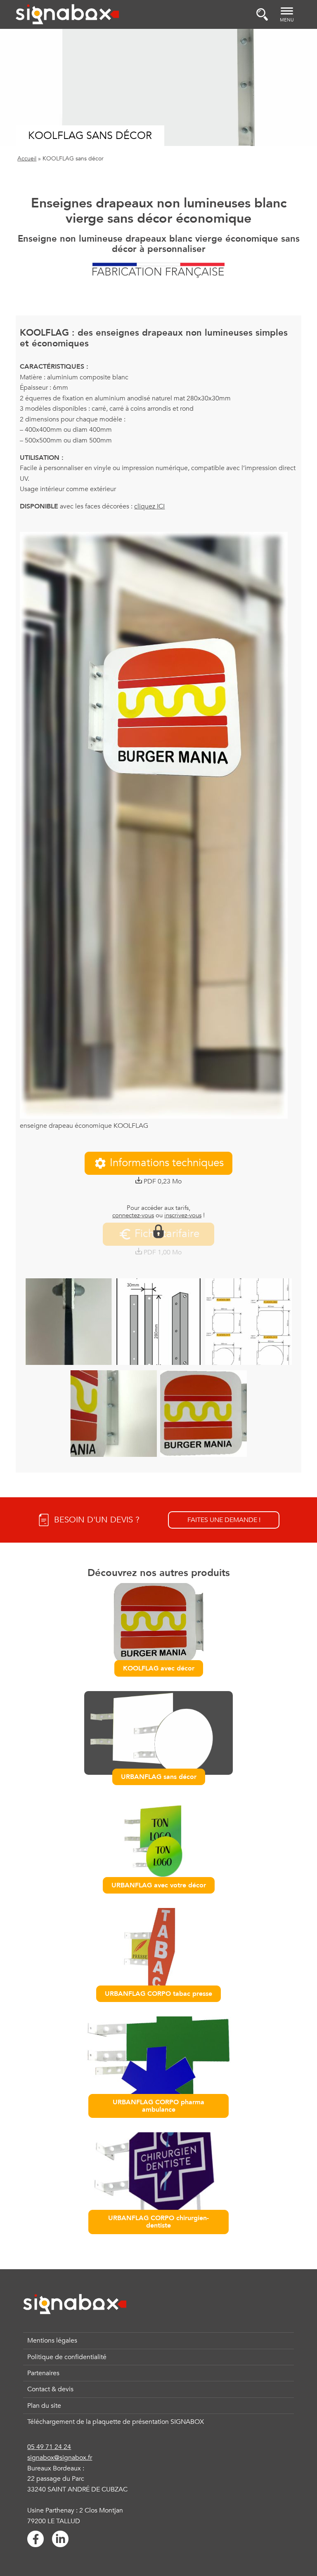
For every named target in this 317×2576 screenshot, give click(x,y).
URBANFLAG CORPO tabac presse (158, 1994)
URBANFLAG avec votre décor (159, 1885)
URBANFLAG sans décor (159, 1777)
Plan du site (44, 2406)
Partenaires (43, 2373)
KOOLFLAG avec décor (159, 1668)
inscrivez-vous (183, 1215)
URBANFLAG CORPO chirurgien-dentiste (158, 2222)
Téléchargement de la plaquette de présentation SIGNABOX (116, 2422)
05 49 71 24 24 (49, 2447)
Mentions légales (52, 2341)
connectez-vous (133, 1215)
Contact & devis (50, 2389)
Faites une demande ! (224, 1520)
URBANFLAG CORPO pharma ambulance (158, 2106)
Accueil (27, 159)
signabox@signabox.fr (60, 2458)
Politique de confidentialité (67, 2357)
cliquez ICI (149, 506)
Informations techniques (167, 1163)
